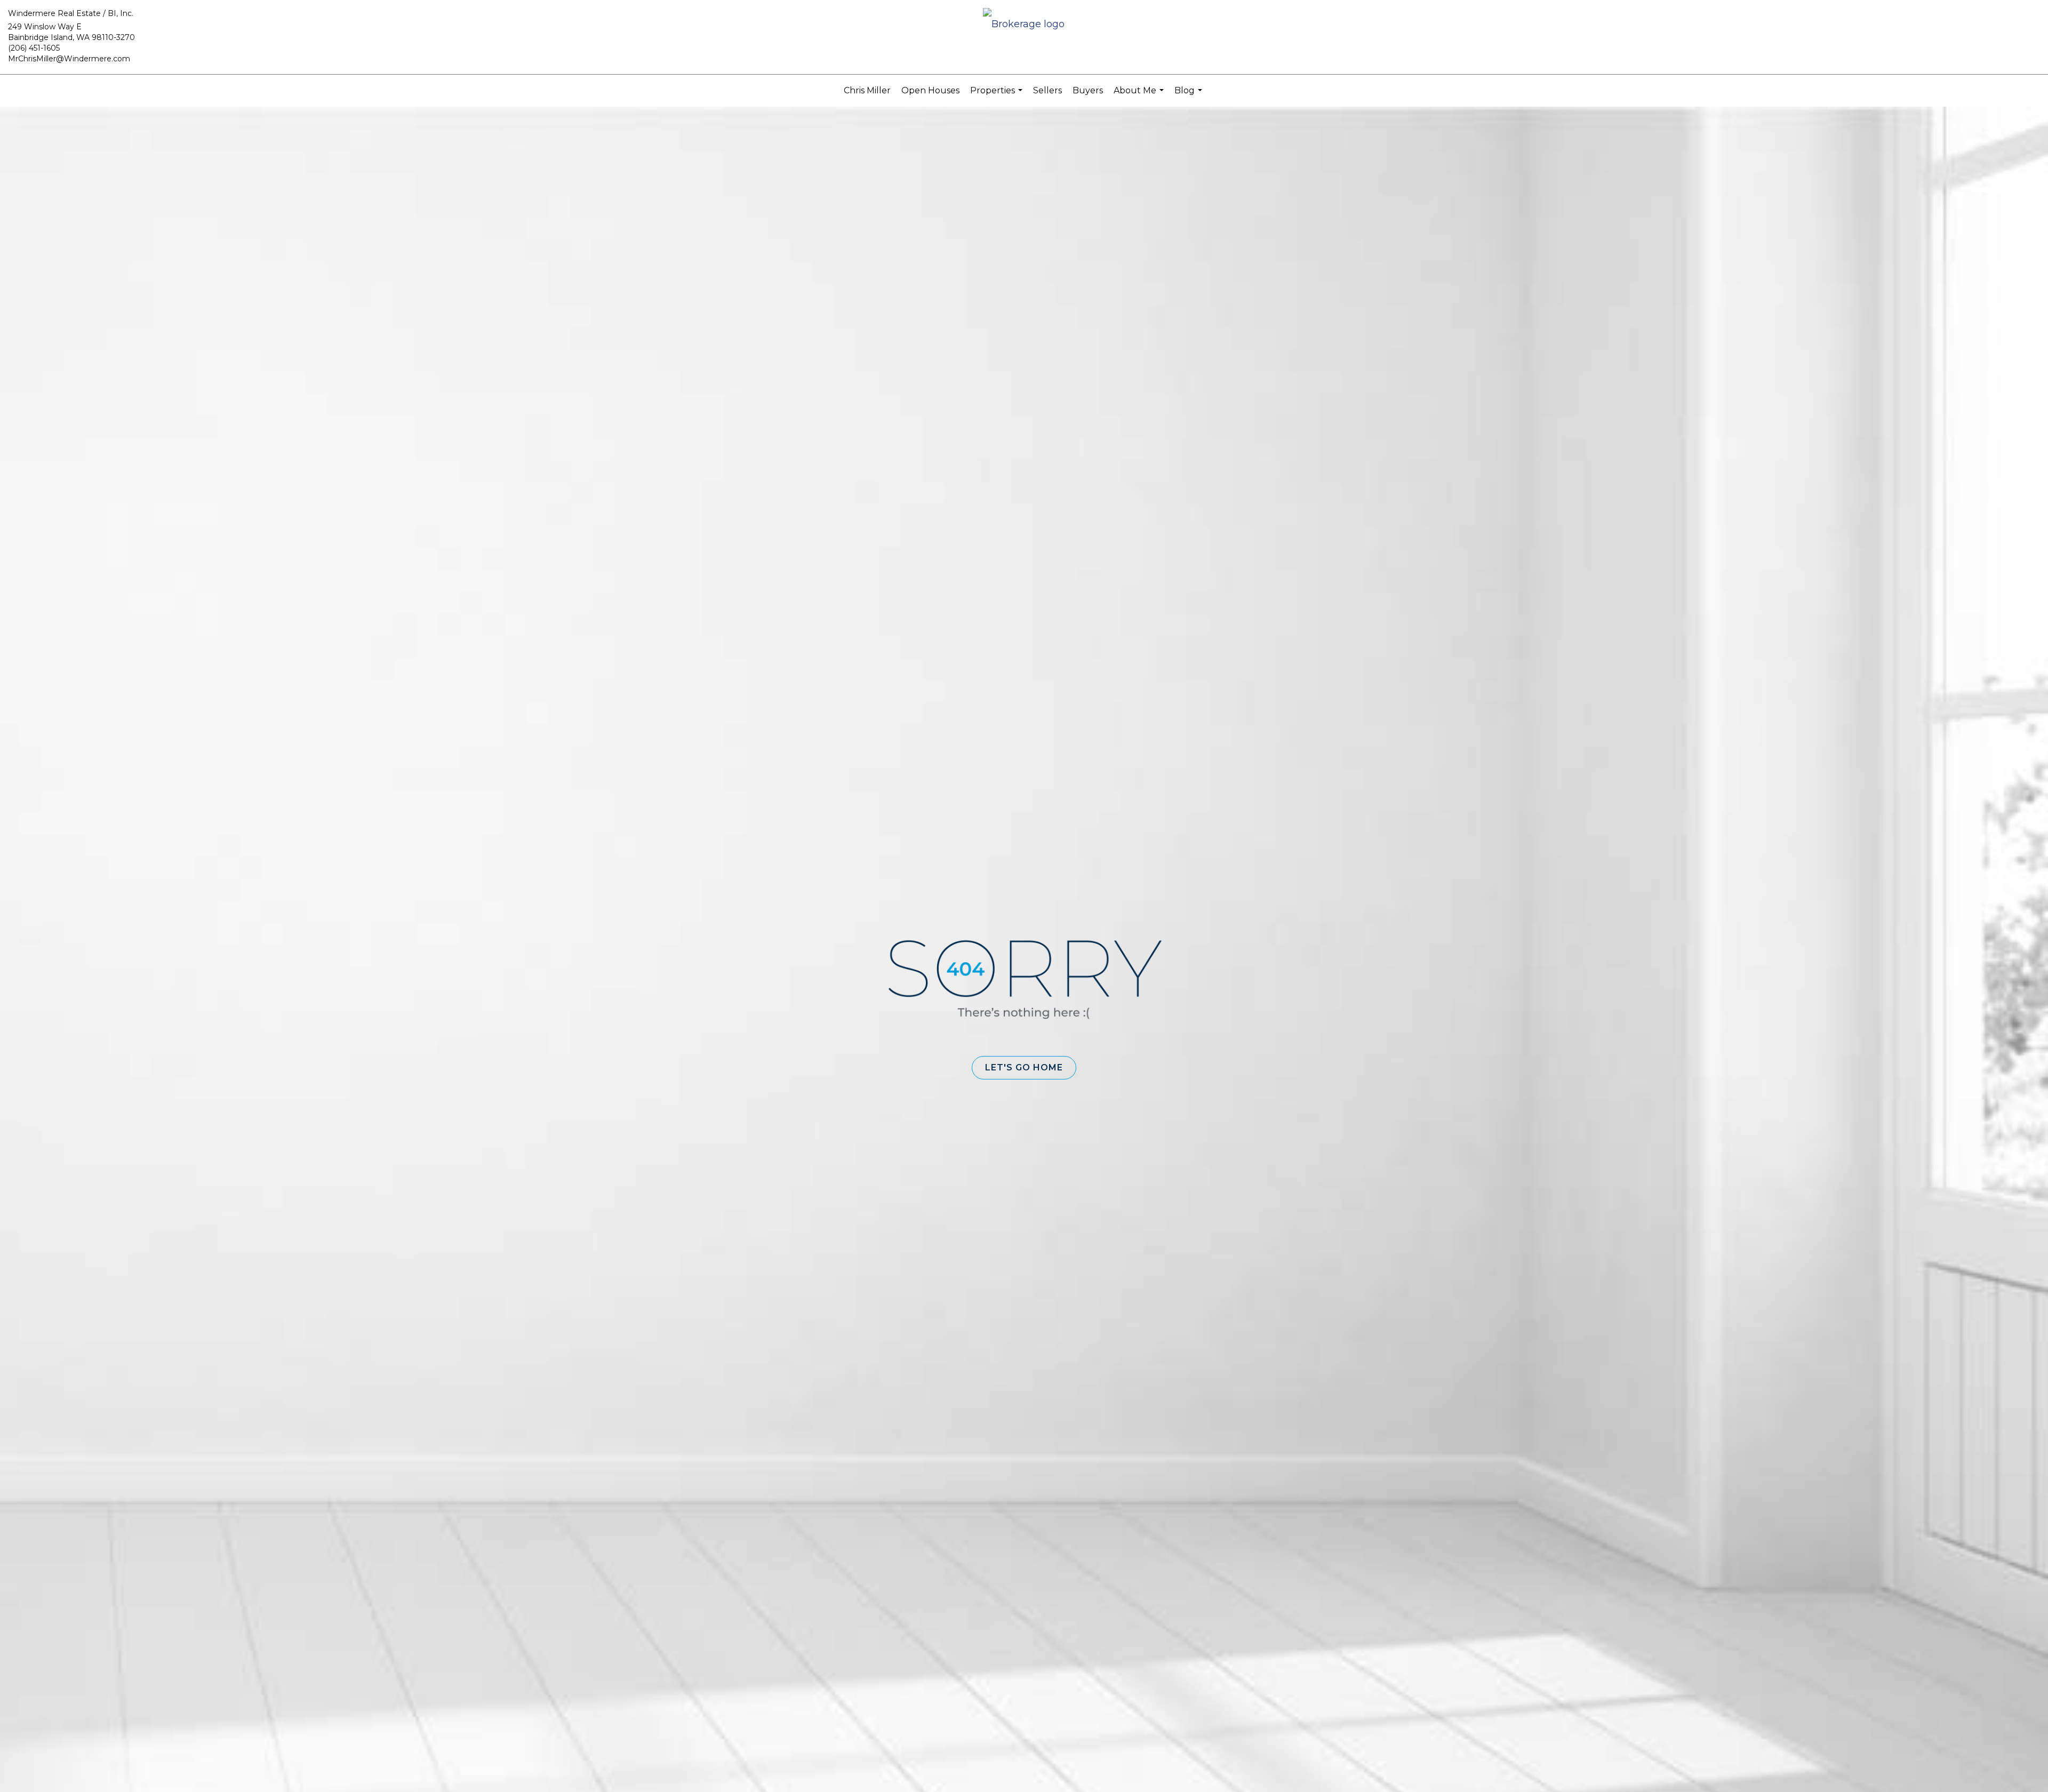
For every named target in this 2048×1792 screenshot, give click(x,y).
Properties (998, 96)
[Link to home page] (1024, 25)
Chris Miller (867, 90)
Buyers (1088, 90)
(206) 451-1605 (34, 48)
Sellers (1047, 90)
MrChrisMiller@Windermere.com (69, 59)
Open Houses (930, 90)
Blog (1190, 96)
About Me (1140, 96)
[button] (1024, 1068)
